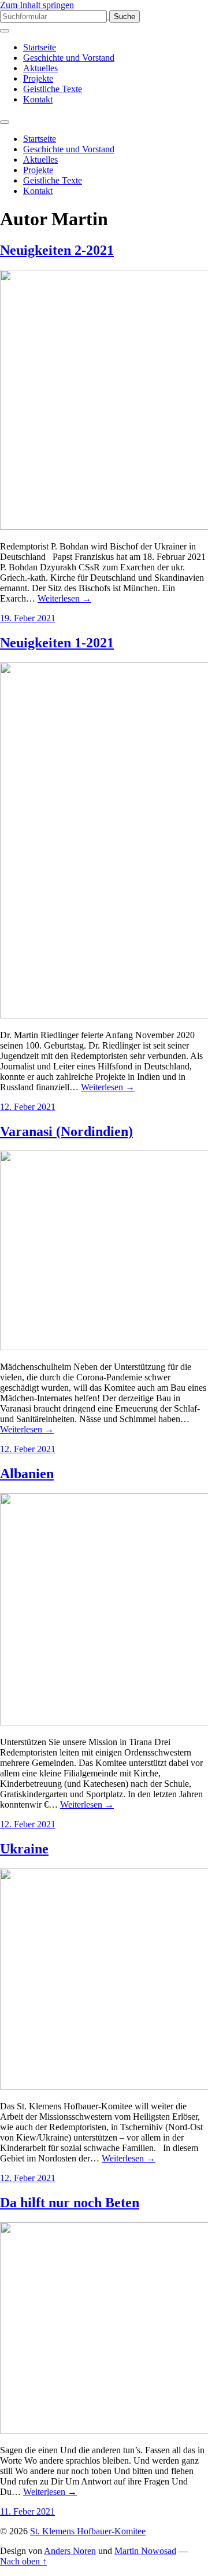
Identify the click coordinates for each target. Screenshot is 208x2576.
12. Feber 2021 (28, 1107)
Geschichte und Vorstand (69, 58)
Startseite (40, 47)
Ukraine (24, 1849)
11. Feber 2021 (27, 2511)
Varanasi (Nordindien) (66, 1131)
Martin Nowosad (145, 2551)
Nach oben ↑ (23, 2561)
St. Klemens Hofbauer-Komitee (88, 2531)
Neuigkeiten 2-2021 (57, 250)
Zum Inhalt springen (37, 5)
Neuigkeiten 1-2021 (57, 643)
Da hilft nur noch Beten (70, 2203)
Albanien (27, 1474)
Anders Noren (70, 2551)
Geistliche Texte (53, 89)
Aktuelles (40, 68)
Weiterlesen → (64, 598)
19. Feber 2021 (28, 618)
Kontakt (38, 99)
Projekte (38, 78)
